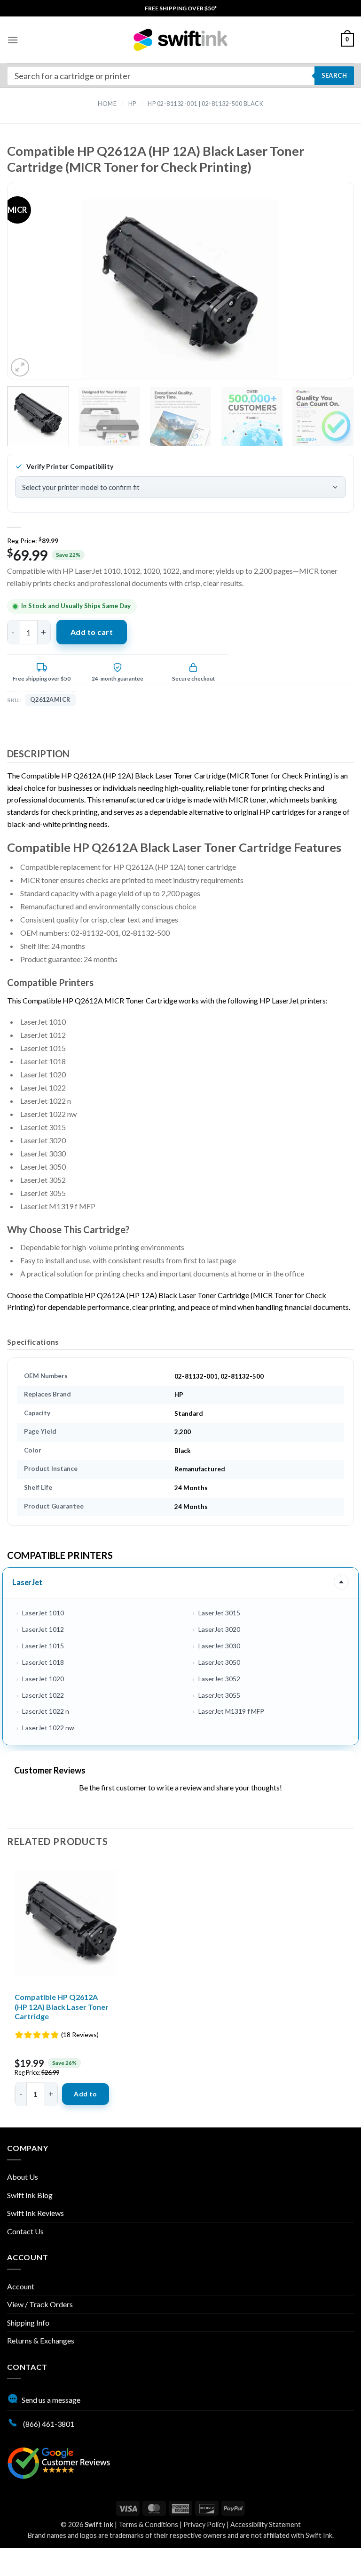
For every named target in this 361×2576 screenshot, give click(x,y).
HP (132, 104)
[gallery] (180, 289)
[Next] (328, 289)
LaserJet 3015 (219, 1613)
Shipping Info (28, 2323)
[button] (13, 40)
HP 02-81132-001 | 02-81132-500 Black (205, 104)
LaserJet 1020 (43, 1679)
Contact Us (25, 2231)
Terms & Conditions (148, 2524)
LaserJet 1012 (43, 1629)
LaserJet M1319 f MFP (231, 1711)
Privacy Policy (204, 2524)
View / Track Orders (40, 2304)
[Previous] (33, 289)
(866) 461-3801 (48, 2424)
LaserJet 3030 (219, 1646)
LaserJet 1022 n (46, 1711)
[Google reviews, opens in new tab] (59, 2462)
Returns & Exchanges (41, 2340)
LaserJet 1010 (43, 1613)
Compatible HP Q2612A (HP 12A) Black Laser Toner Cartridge (62, 2007)
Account (21, 2286)
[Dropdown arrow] (341, 1582)
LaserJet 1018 (43, 1662)
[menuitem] (181, 8)
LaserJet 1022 (43, 1695)
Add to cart (92, 632)
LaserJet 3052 (219, 1679)
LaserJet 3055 (219, 1695)
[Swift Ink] (180, 40)
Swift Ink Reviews (35, 2213)
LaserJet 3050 (219, 1662)
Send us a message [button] (51, 2400)
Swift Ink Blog (30, 2195)
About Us (23, 2177)
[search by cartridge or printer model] (180, 76)
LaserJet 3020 (219, 1629)
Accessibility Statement (266, 2524)
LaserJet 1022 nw (48, 1728)
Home (107, 104)
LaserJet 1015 (43, 1646)
